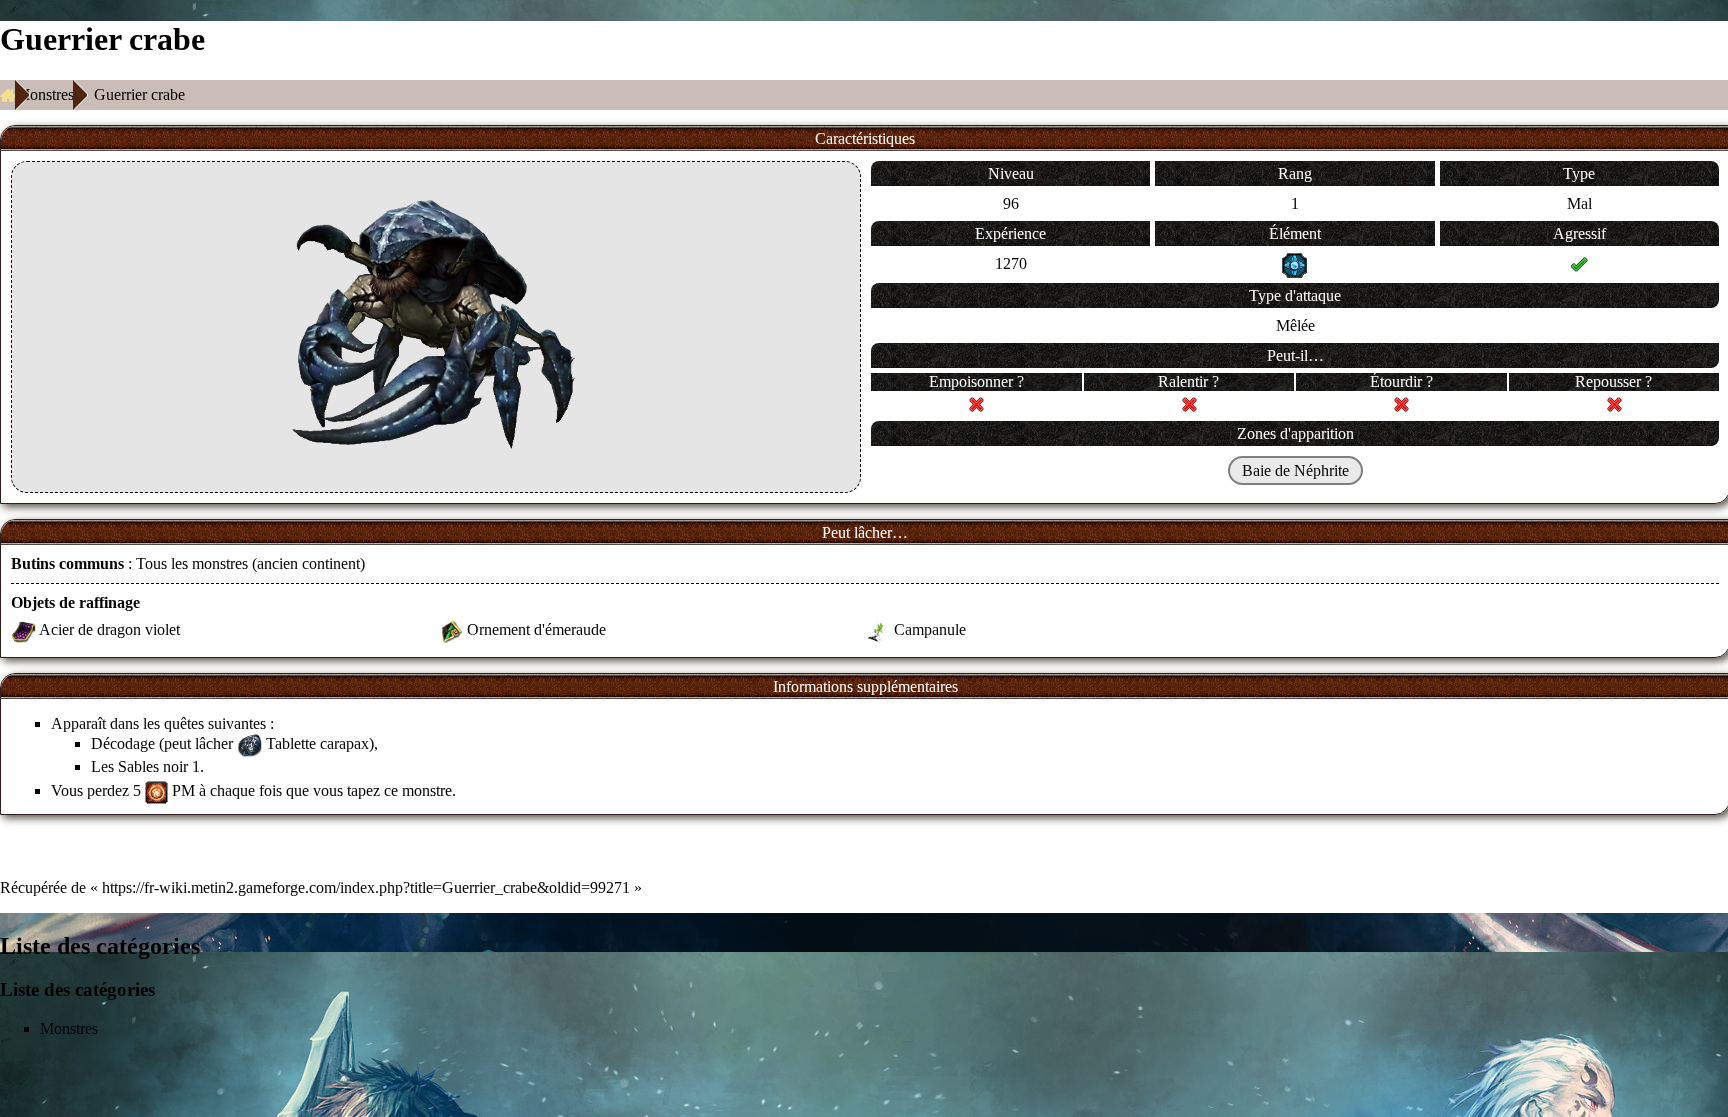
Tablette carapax (317, 743)
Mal (1579, 203)
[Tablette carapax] (249, 743)
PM (183, 790)
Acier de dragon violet (109, 629)
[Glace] (1294, 263)
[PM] (156, 790)
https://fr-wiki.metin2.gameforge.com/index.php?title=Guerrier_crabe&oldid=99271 (366, 887)
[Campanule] (877, 629)
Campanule (930, 629)
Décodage (123, 743)
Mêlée (1295, 325)
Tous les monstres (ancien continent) (250, 563)
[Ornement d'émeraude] (450, 629)
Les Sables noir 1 (145, 766)
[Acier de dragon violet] (23, 629)
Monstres (45, 94)
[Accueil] (8, 95)
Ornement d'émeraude (536, 629)
